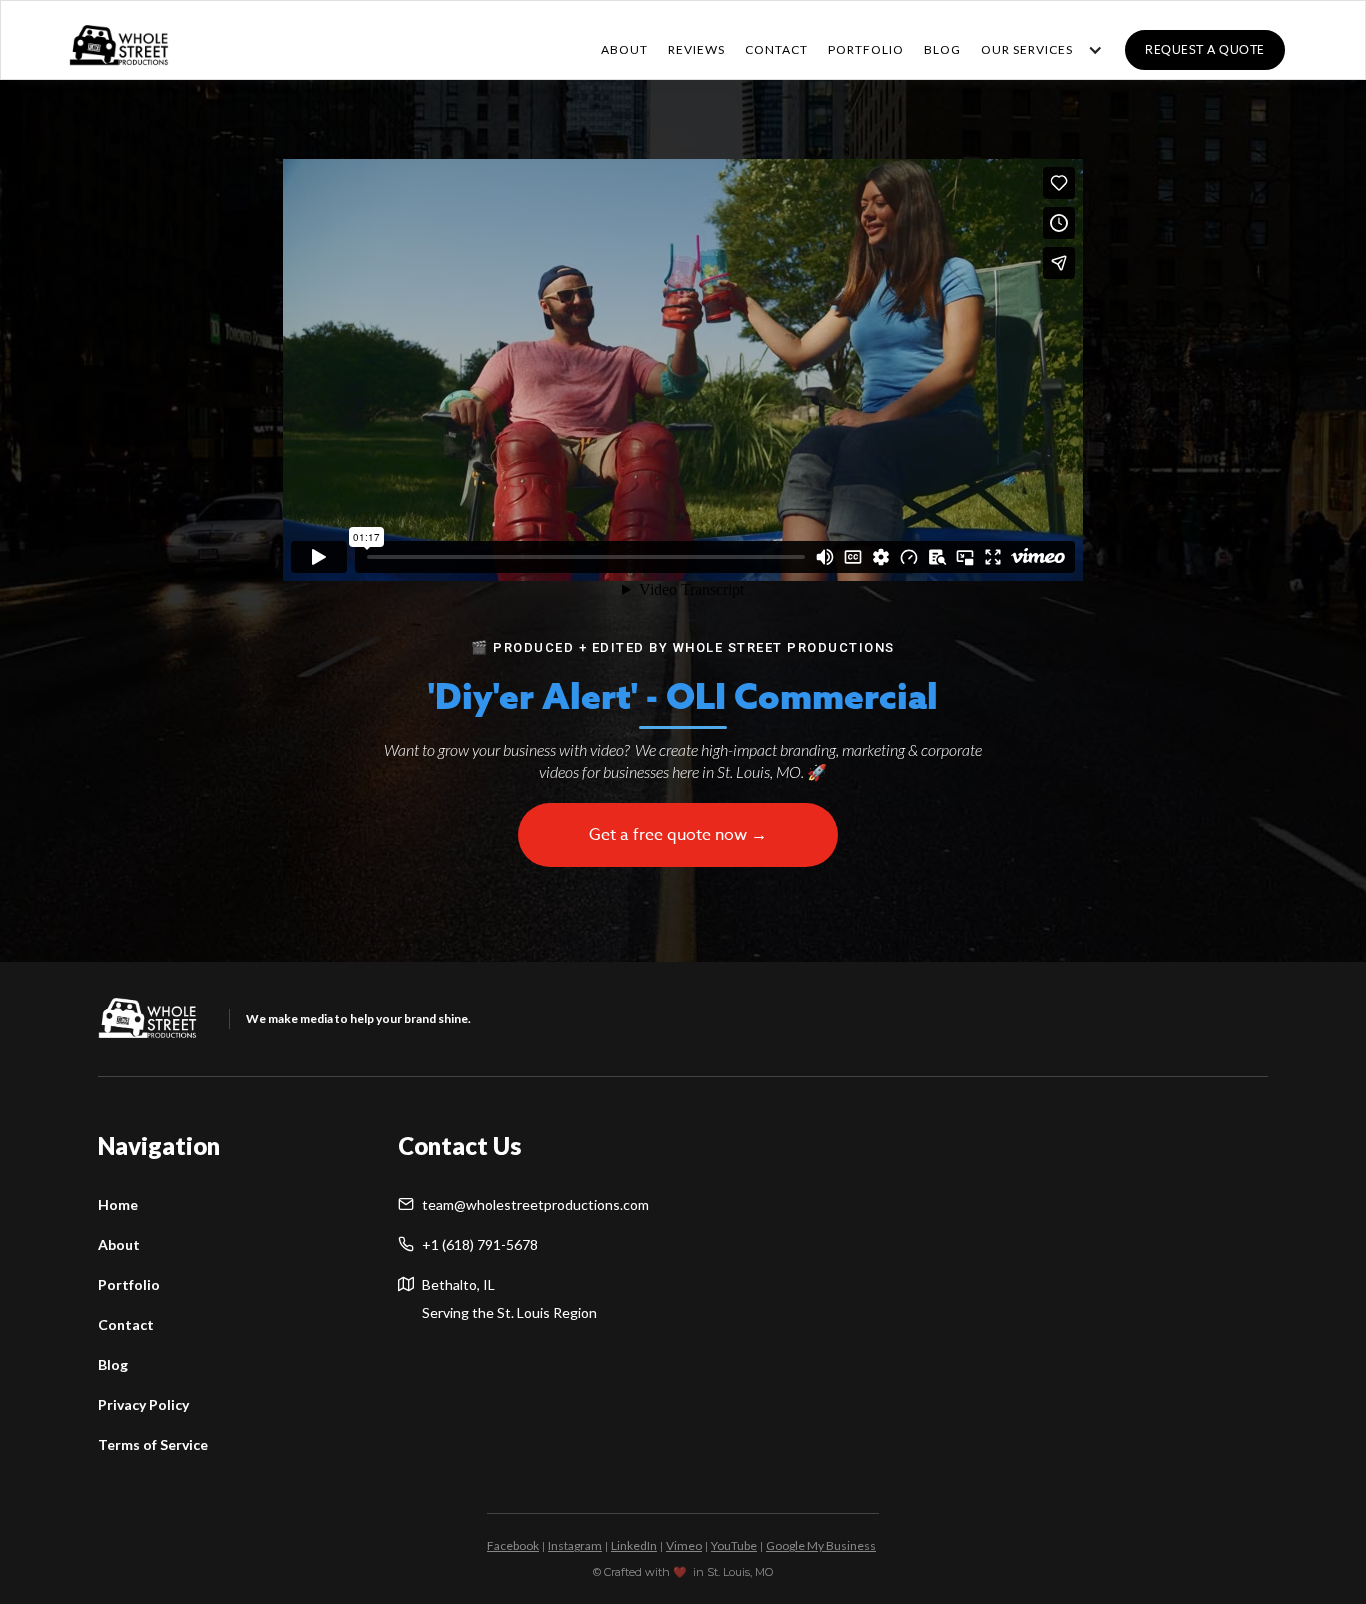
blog (942, 49)
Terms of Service (153, 1444)
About (624, 49)
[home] (119, 41)
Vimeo (684, 1545)
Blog (113, 1364)
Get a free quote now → (678, 835)
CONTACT (776, 49)
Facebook (513, 1545)
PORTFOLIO (866, 49)
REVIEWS (696, 49)
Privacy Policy (143, 1404)
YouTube (734, 1545)
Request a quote (1205, 49)
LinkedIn (634, 1545)
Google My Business (821, 1545)
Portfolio (129, 1284)
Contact (126, 1324)
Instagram (575, 1545)
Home (118, 1204)
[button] (1037, 50)
